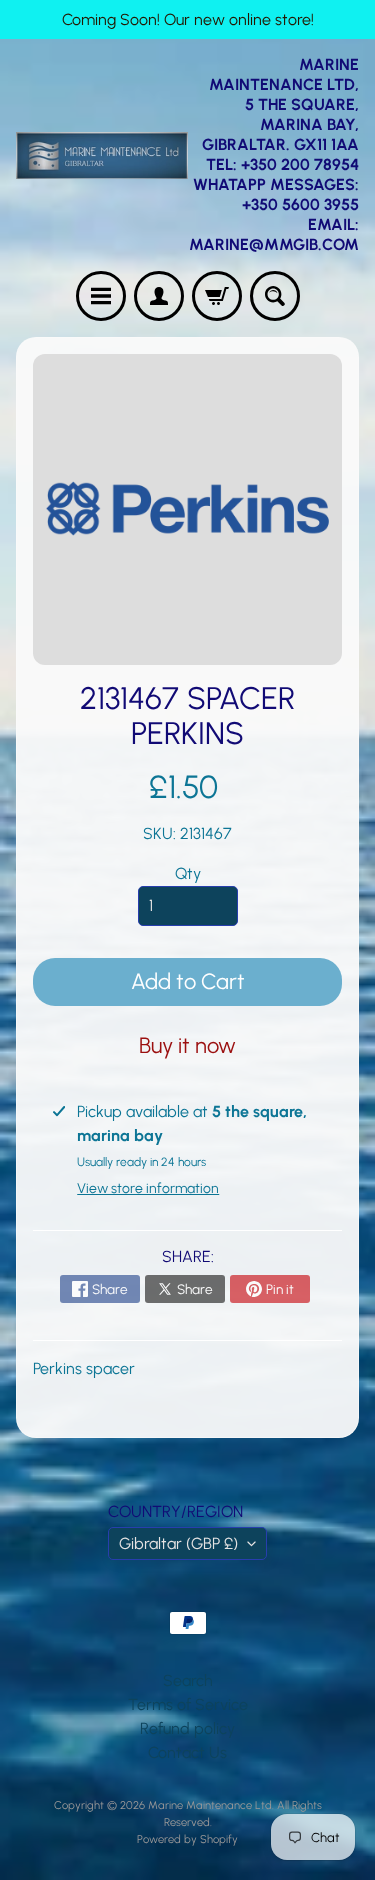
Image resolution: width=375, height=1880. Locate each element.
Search (188, 1680)
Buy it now (187, 1045)
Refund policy (187, 1728)
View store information (148, 1188)
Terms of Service (188, 1704)
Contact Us (187, 1752)
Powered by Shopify (187, 1839)
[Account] (159, 296)
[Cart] (217, 296)
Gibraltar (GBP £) (178, 1543)
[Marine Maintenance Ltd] (102, 155)
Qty (188, 873)
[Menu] (101, 296)
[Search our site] (275, 296)
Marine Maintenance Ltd (210, 1805)
